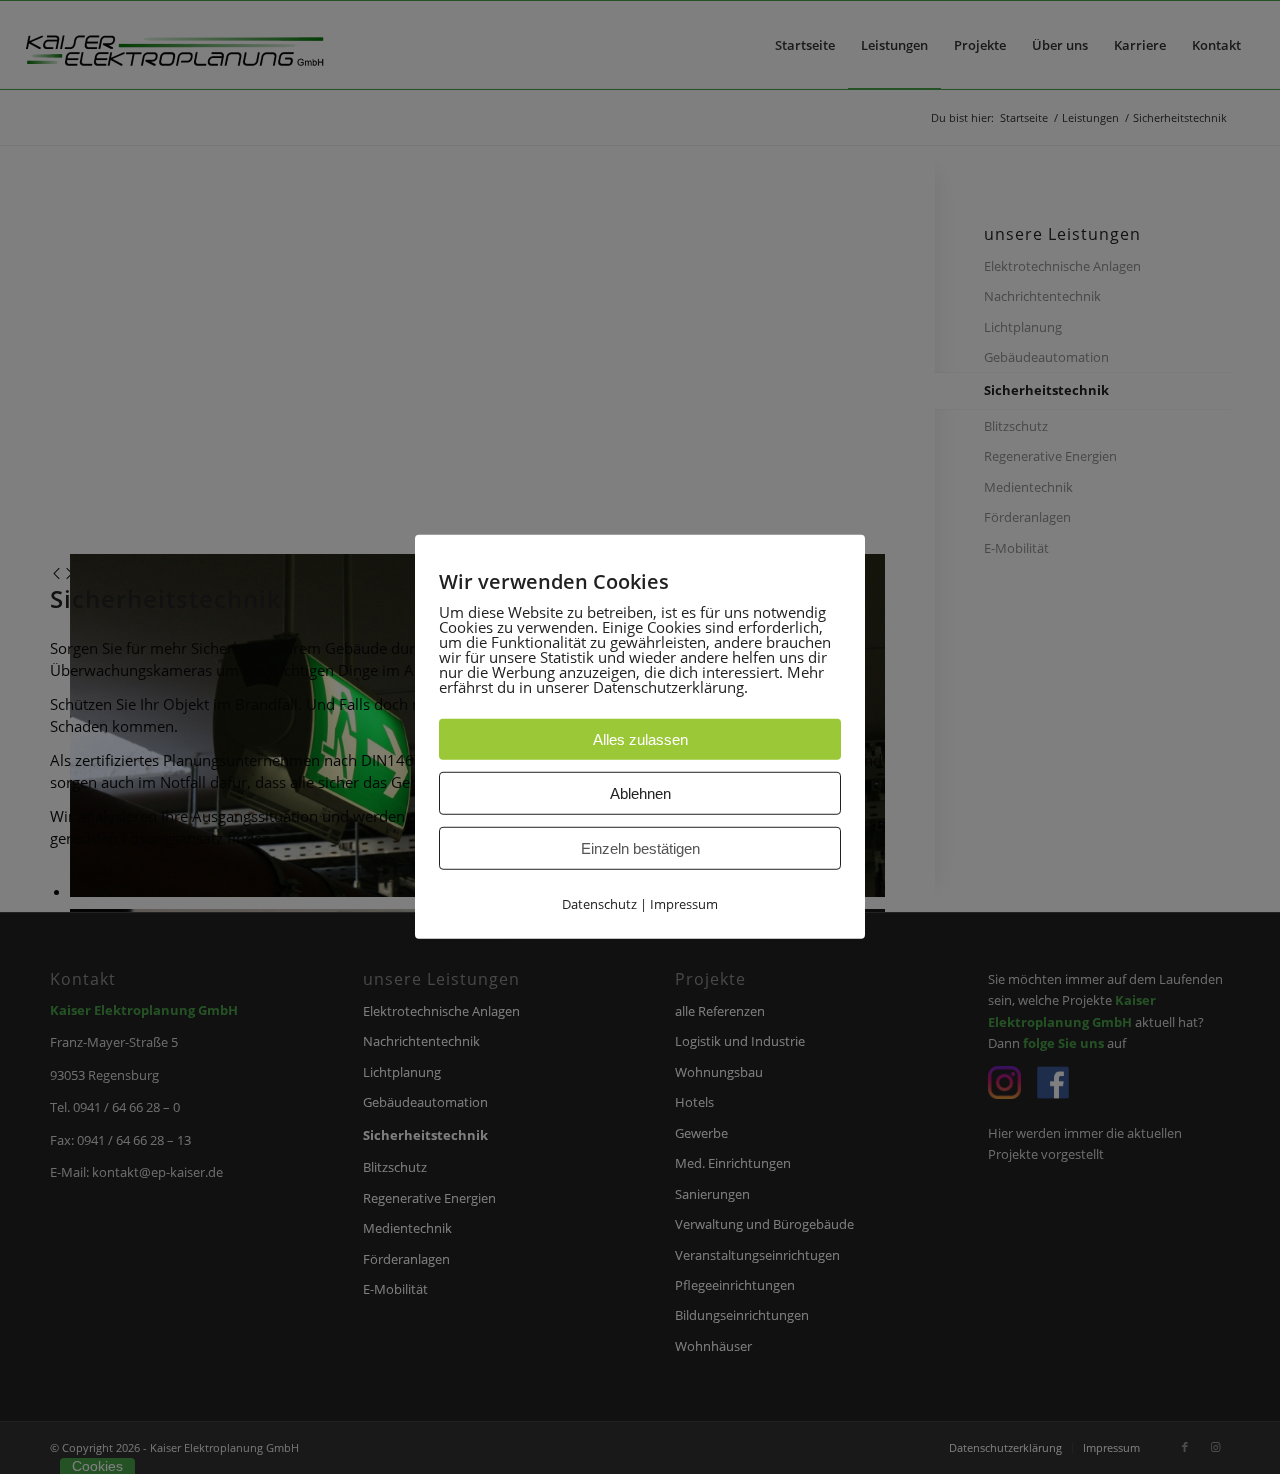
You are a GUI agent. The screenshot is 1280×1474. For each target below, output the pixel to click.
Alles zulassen (640, 739)
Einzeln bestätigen (640, 848)
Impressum (684, 904)
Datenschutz (599, 904)
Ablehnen (640, 793)
